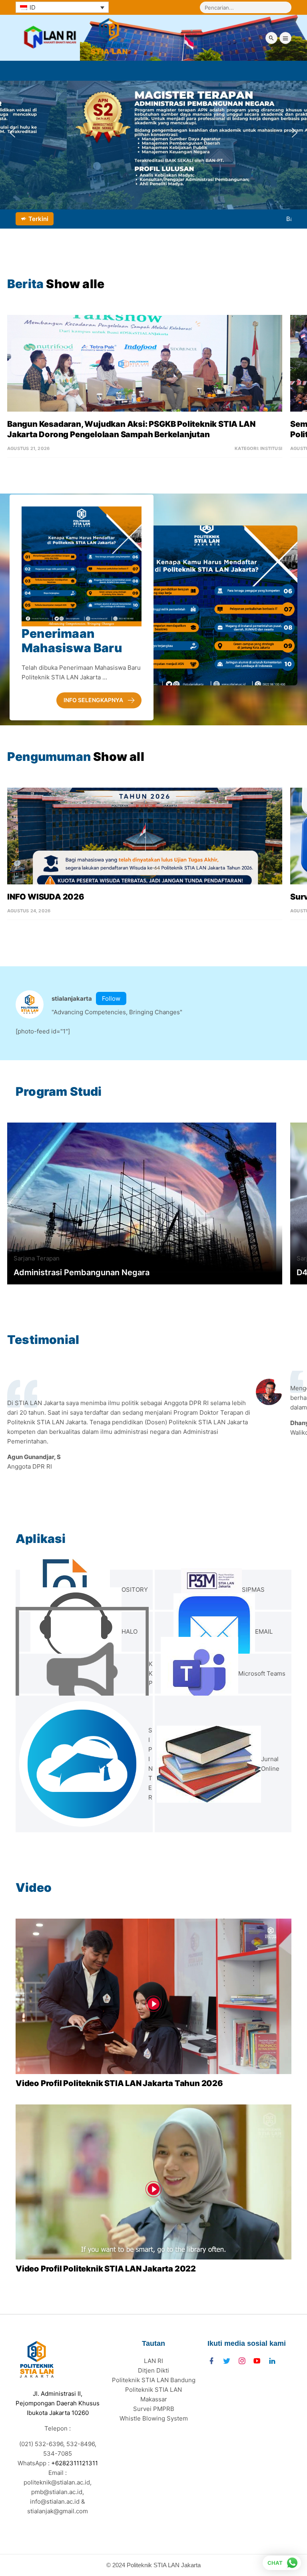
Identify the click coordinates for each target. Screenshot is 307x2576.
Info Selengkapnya (93, 700)
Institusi (271, 448)
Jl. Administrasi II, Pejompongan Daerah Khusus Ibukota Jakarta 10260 (58, 2403)
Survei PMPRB (154, 2409)
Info (65, 1258)
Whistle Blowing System (154, 2418)
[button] (12, 133)
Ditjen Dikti (153, 2370)
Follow (111, 998)
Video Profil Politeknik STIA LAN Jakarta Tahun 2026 (119, 2083)
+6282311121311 (75, 2463)
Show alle (75, 284)
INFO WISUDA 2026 (46, 897)
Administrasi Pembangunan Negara (82, 1272)
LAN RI (153, 2361)
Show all (119, 756)
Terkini (38, 219)
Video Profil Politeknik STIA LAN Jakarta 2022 (106, 2269)
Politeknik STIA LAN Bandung (154, 2380)
